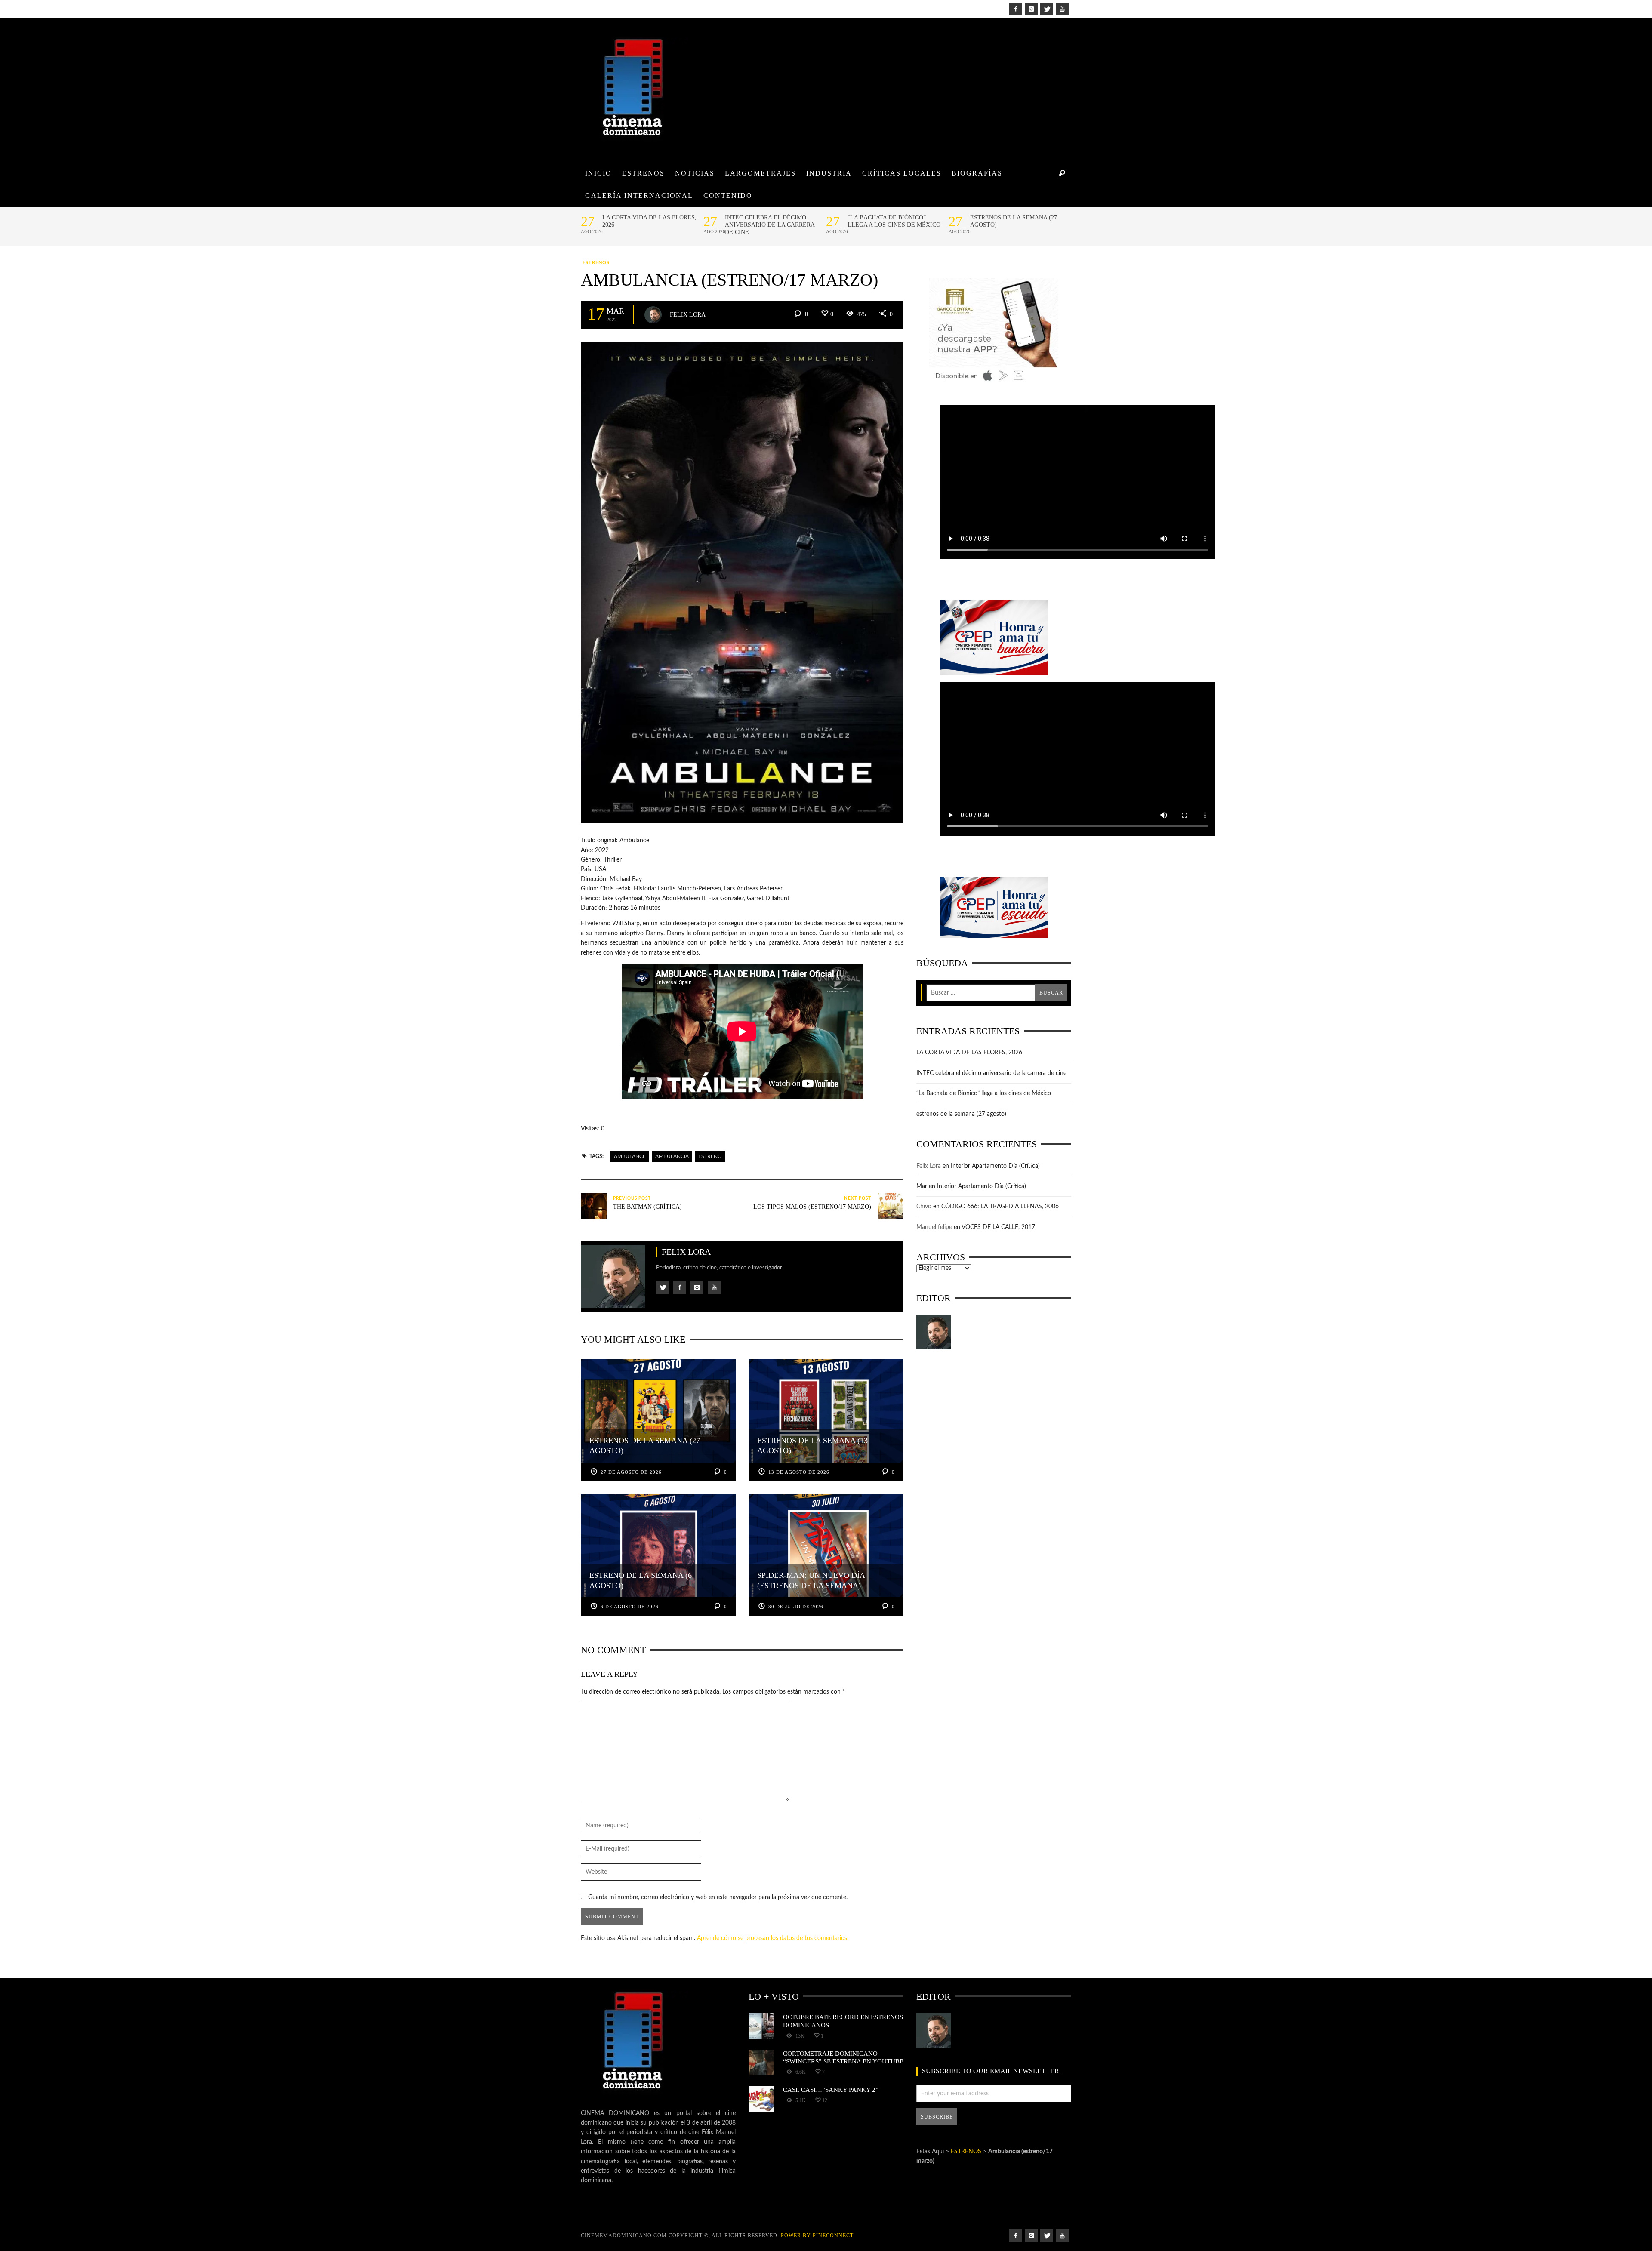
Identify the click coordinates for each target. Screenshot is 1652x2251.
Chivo (924, 1207)
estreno (710, 1156)
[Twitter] (1047, 9)
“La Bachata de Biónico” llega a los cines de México (894, 221)
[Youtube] (1062, 9)
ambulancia (672, 1156)
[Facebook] (1016, 9)
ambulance (630, 1156)
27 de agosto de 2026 (631, 1472)
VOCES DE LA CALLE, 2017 (998, 1227)
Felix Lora (688, 314)
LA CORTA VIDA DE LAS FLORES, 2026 (649, 221)
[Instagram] (1031, 9)
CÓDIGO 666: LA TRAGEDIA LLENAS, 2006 (1000, 1207)
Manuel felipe (934, 1227)
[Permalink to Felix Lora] (934, 1332)
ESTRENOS (596, 263)
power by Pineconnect (817, 2236)
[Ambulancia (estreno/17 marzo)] (742, 582)
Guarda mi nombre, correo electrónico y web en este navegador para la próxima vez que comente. (718, 1897)
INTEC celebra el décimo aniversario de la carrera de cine (770, 225)
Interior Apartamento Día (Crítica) (995, 1166)
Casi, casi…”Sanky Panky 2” (831, 2089)
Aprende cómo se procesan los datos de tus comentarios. (773, 1938)
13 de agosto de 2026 (799, 1472)
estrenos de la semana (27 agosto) (1014, 221)
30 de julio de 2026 (796, 1607)
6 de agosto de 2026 (630, 1607)
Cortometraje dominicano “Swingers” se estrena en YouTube (843, 2057)
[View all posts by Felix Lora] (653, 315)
